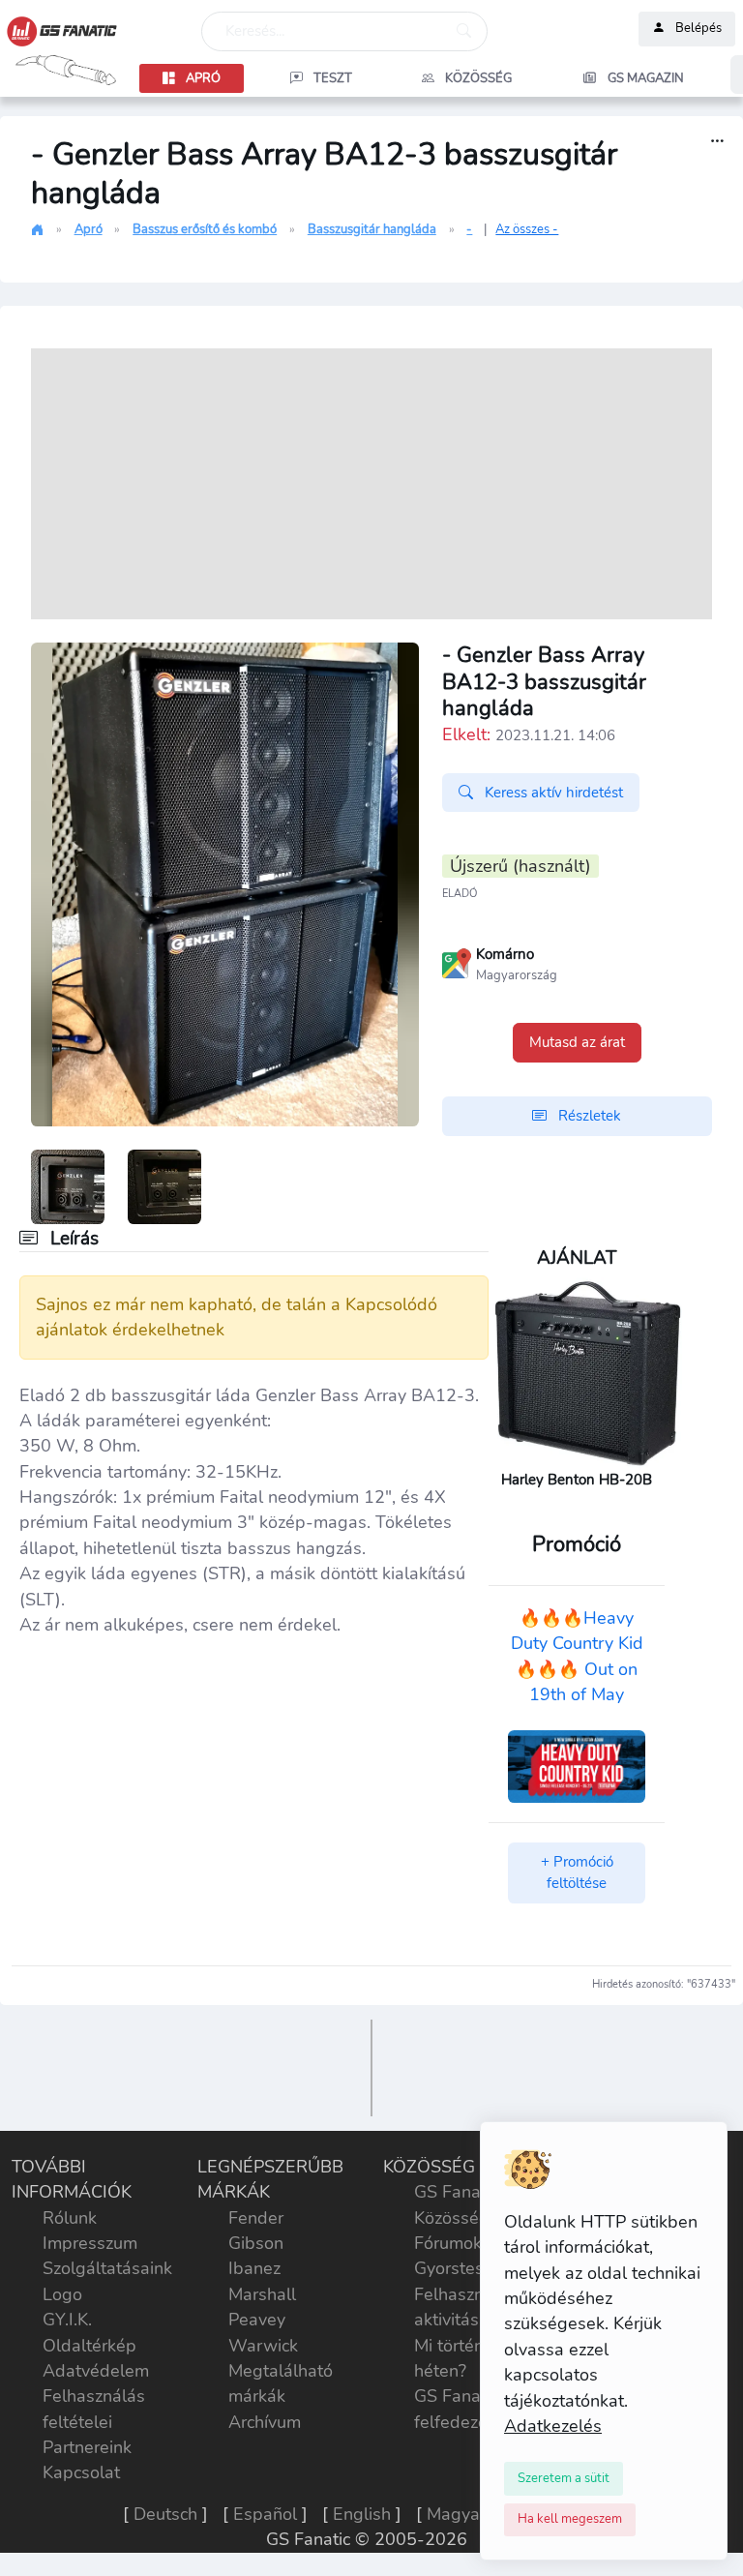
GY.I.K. (67, 2320)
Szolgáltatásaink (107, 2268)
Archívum (265, 2422)
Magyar (456, 2514)
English (362, 2514)
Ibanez (254, 2268)
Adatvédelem (96, 2371)
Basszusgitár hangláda (372, 229)
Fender (256, 2218)
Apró (89, 229)
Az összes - (527, 229)
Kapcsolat (81, 2472)
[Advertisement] (371, 484)
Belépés (698, 29)
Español (265, 2514)
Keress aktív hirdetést (552, 793)
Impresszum (90, 2243)
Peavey (257, 2320)
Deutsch (165, 2514)
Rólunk (70, 2218)
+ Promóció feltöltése (577, 1873)
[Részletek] (717, 142)
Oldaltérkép (89, 2346)
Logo (62, 2294)
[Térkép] (457, 962)
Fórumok (448, 2243)
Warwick (263, 2346)
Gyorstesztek (465, 2268)
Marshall (262, 2294)
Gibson (256, 2243)
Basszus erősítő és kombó (205, 229)
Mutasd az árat (577, 1042)
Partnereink (87, 2447)
